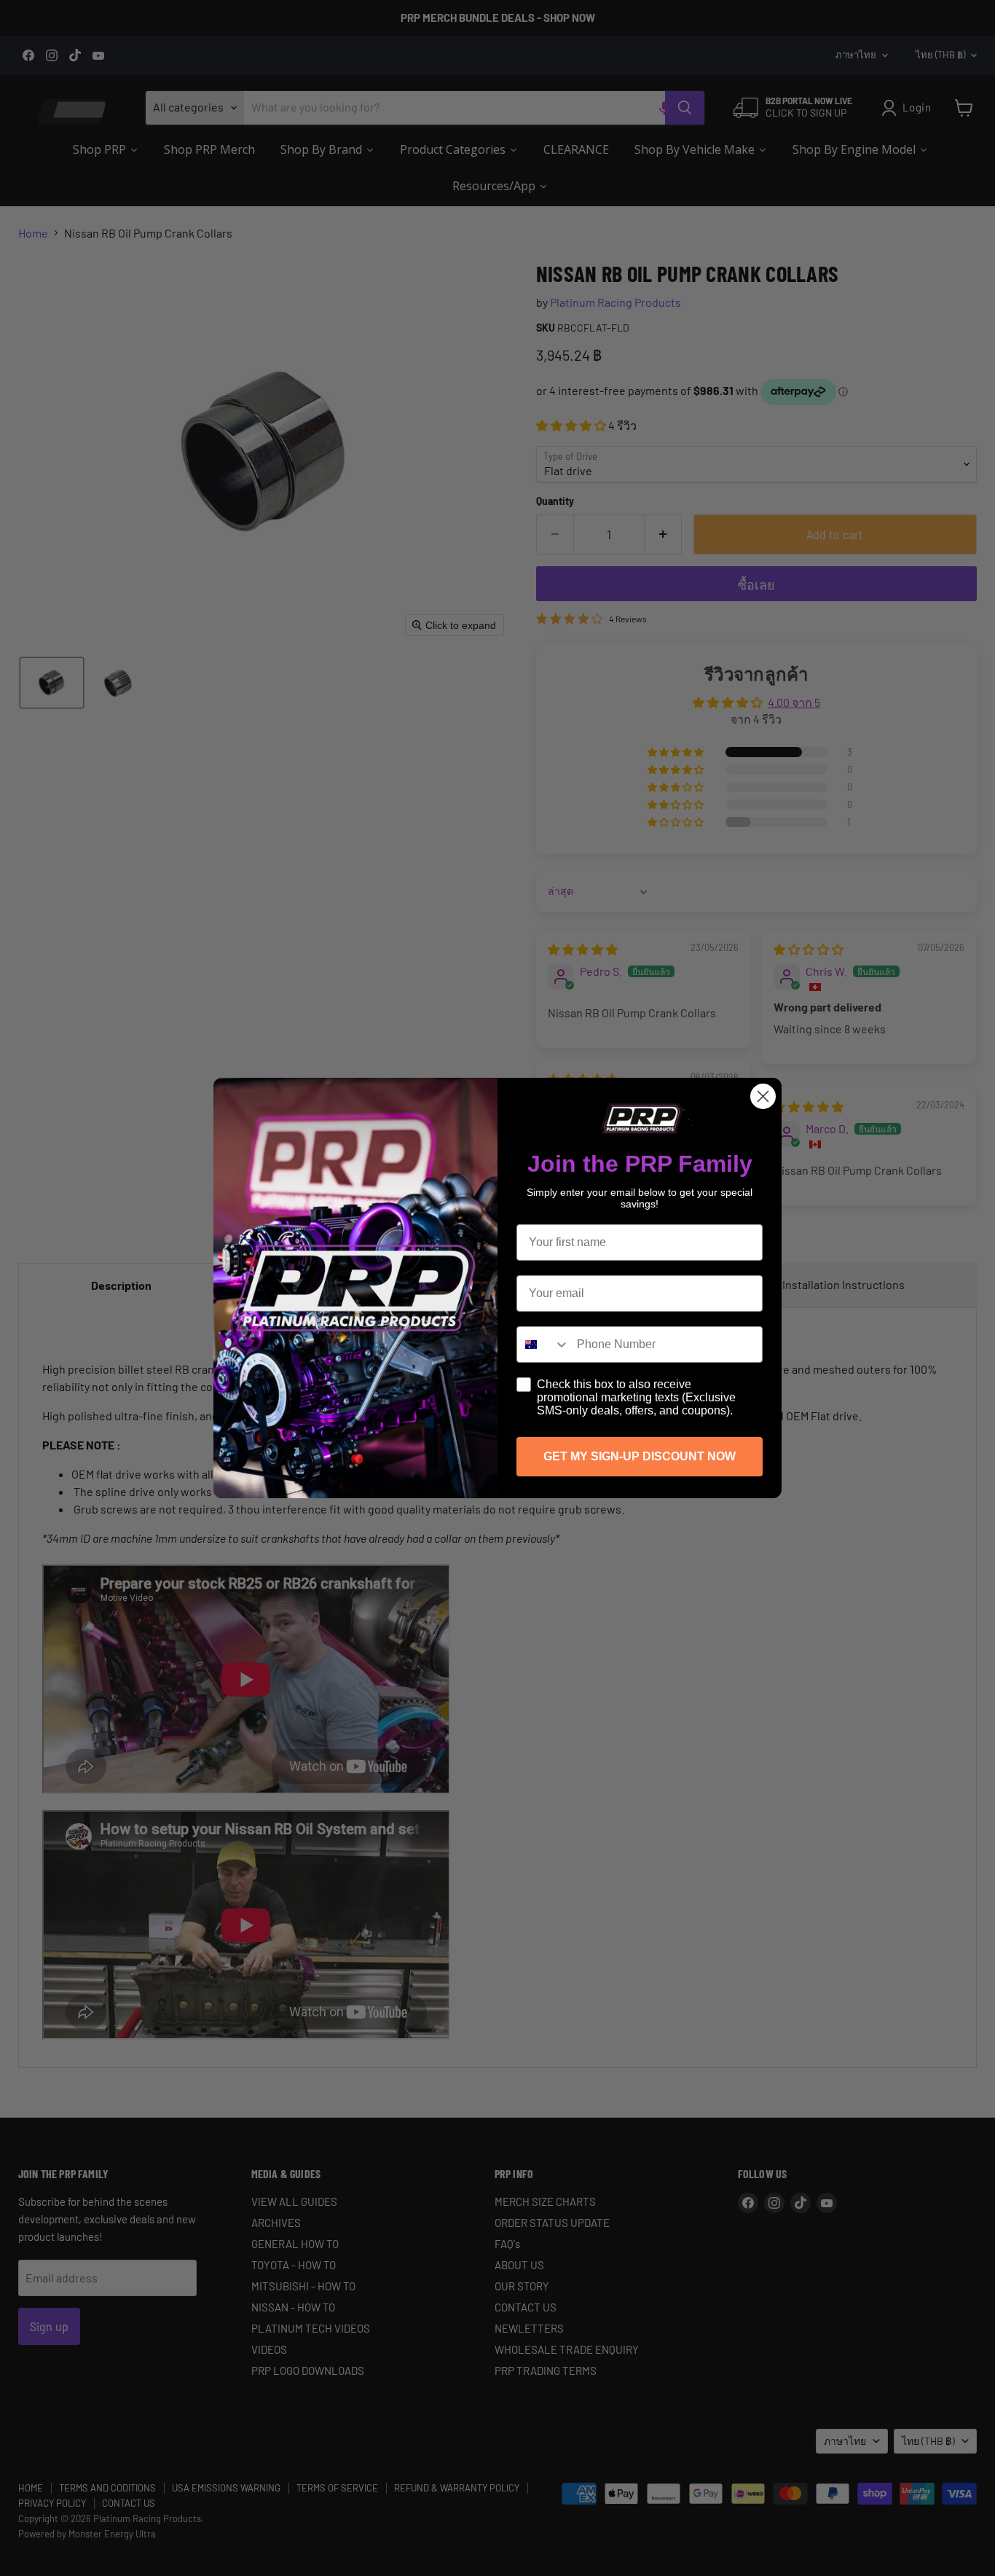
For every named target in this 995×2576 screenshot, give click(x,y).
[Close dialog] (763, 1096)
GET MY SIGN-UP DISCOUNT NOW (640, 1456)
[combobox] (543, 1344)
